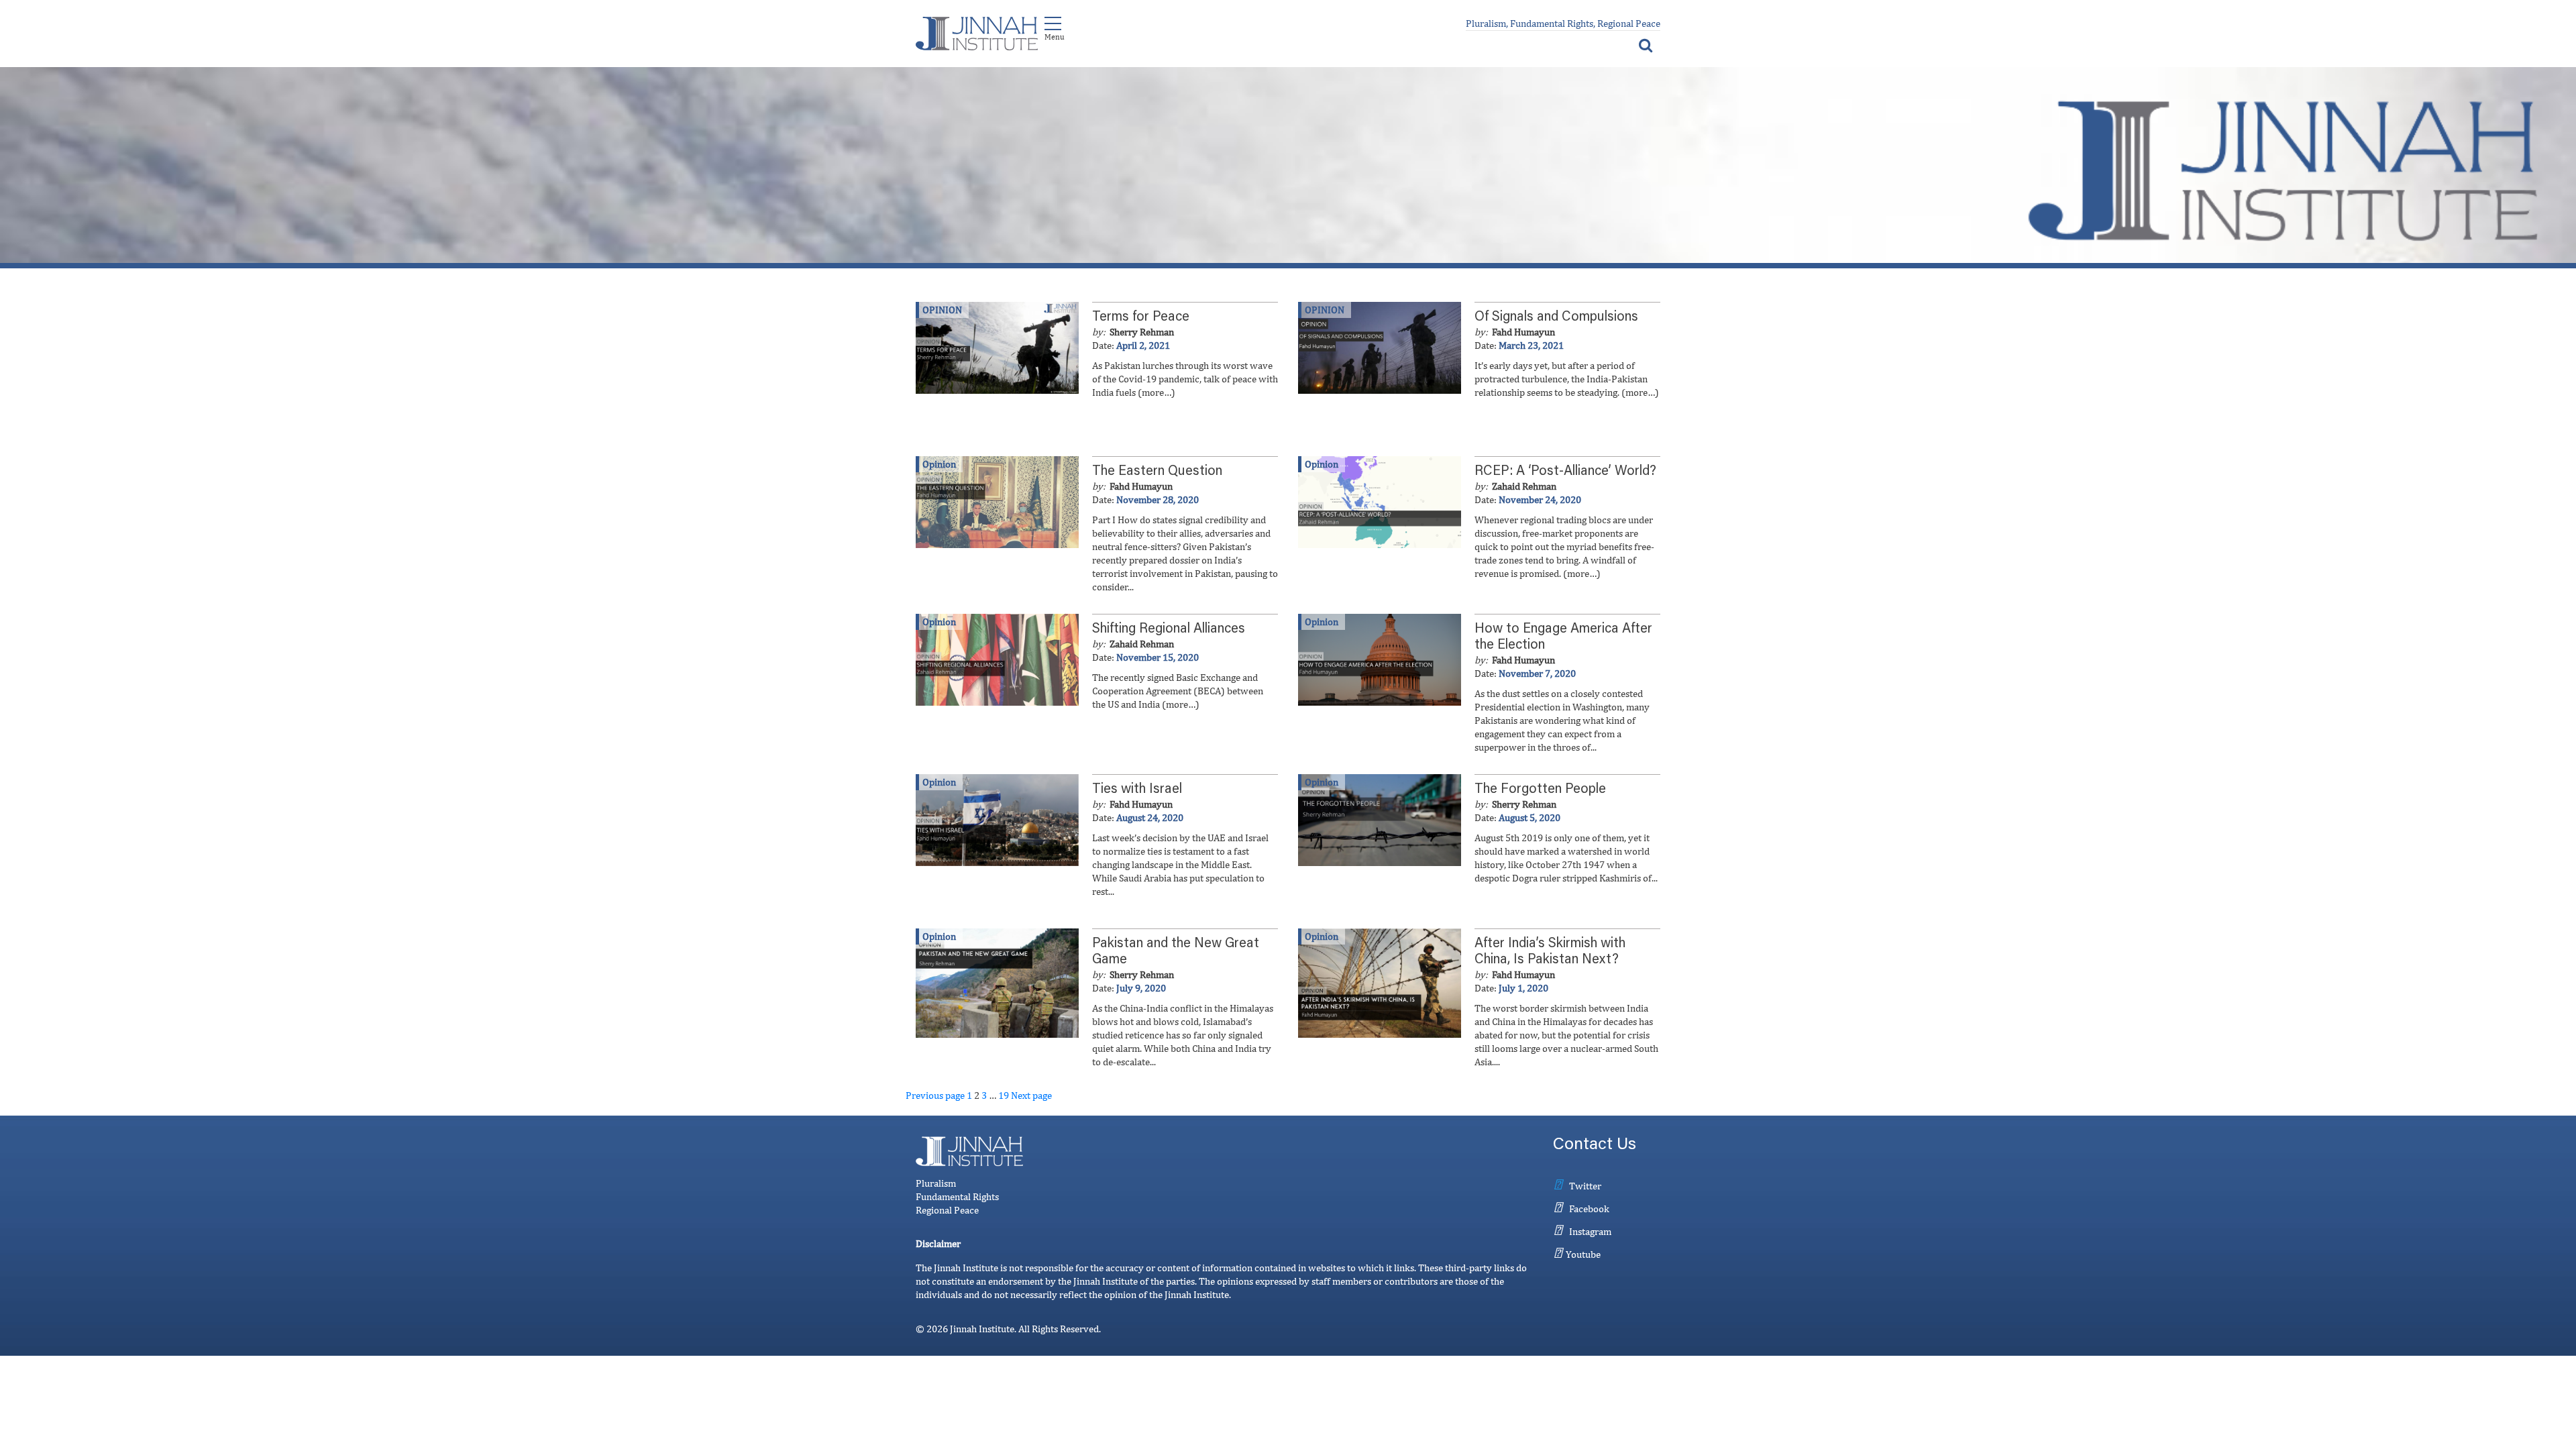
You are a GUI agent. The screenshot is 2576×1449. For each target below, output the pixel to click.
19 (1004, 1095)
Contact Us (1595, 1145)
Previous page (935, 1095)
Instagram (1590, 1231)
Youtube (1583, 1254)
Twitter (1585, 1186)
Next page (1031, 1095)
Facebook (1589, 1209)
